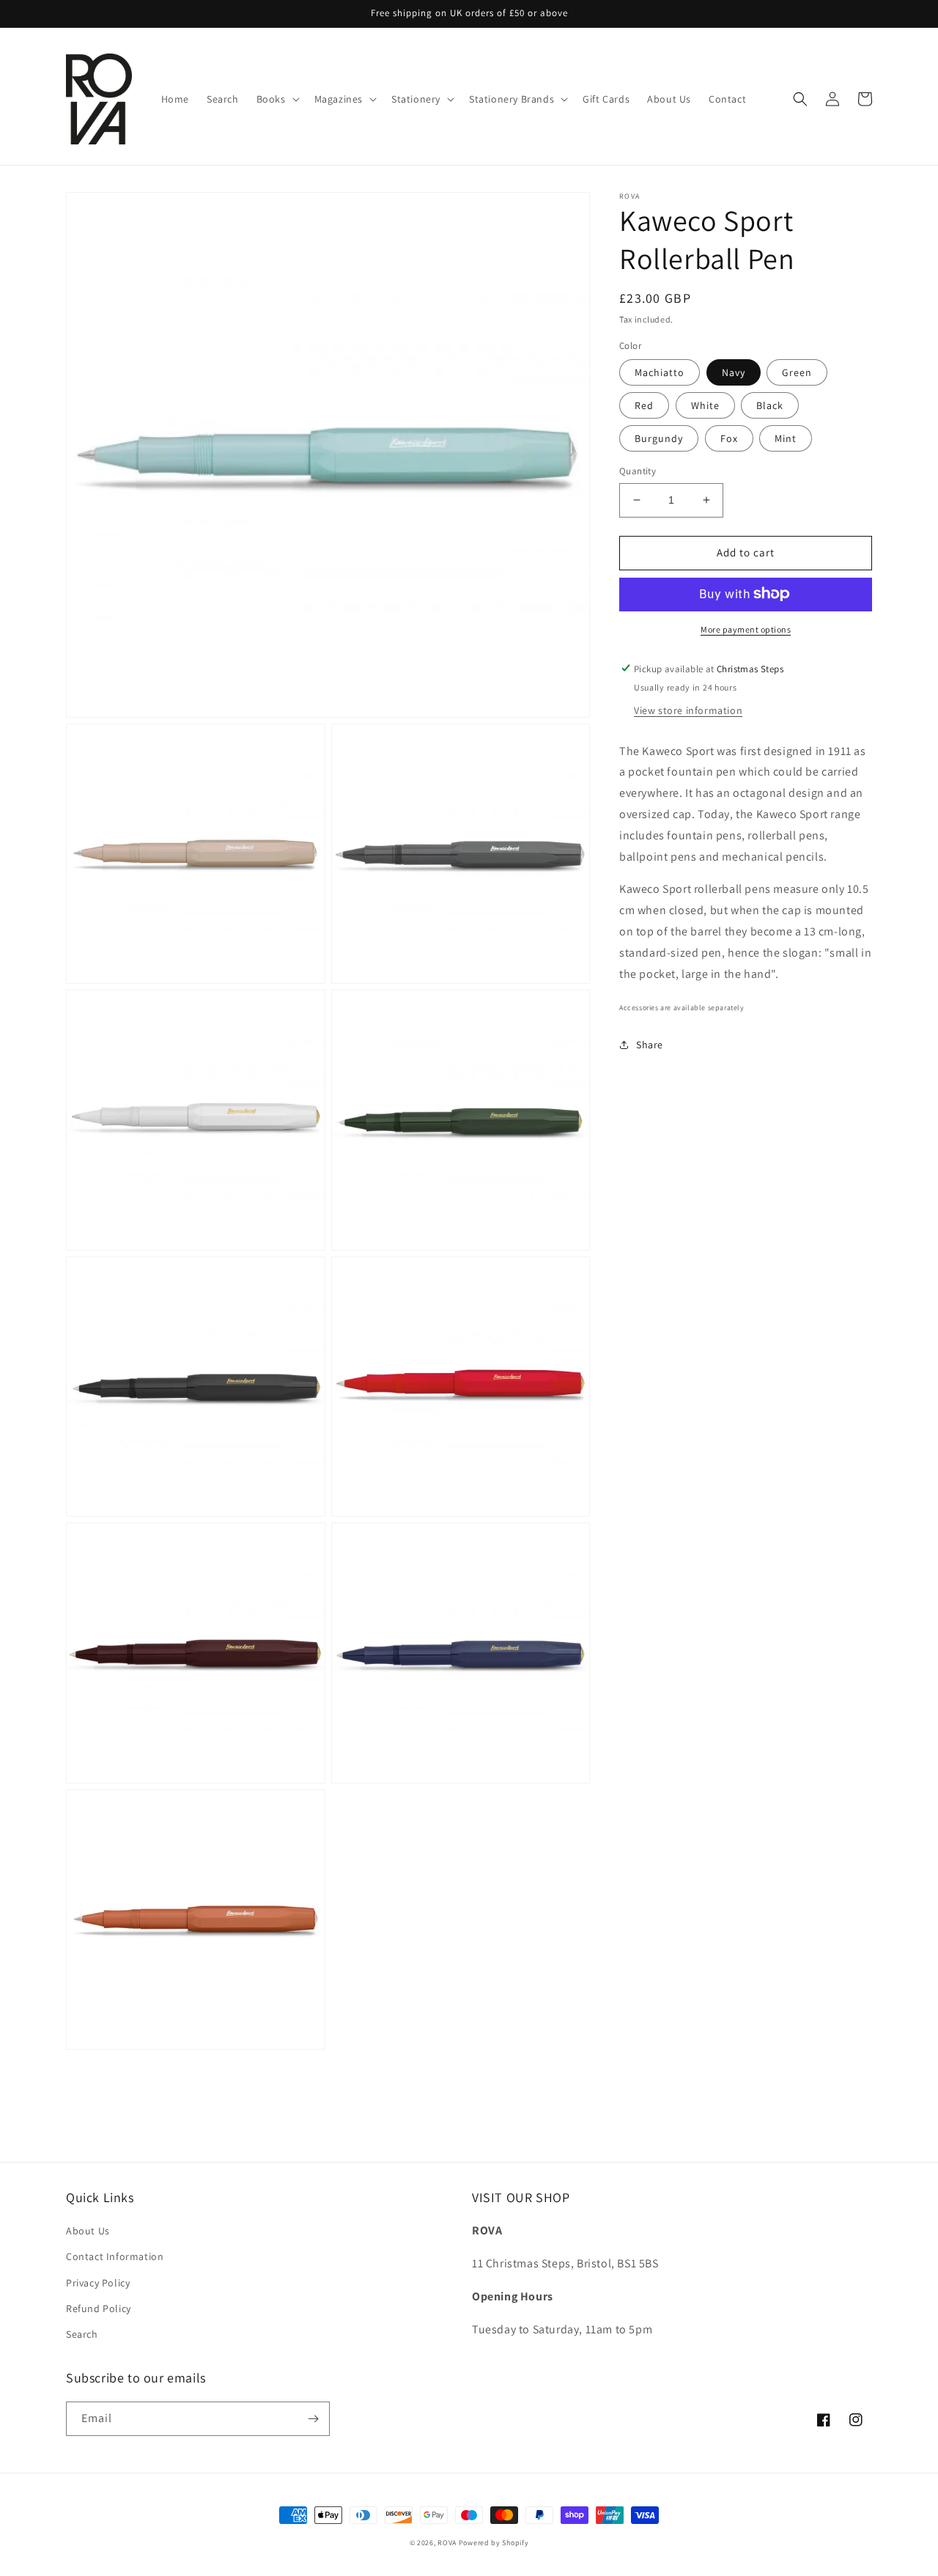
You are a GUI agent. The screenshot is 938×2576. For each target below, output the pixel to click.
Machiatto (660, 372)
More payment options (746, 629)
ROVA (448, 2543)
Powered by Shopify (494, 2543)
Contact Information (115, 2256)
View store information (688, 710)
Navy (734, 372)
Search (82, 2334)
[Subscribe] (313, 2419)
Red (644, 405)
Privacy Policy (98, 2283)
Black (770, 405)
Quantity (638, 471)
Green (797, 372)
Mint (786, 438)
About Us (88, 2231)
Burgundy (659, 438)
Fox (729, 438)
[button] (277, 99)
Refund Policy (99, 2308)
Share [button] (650, 1045)
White (705, 405)
